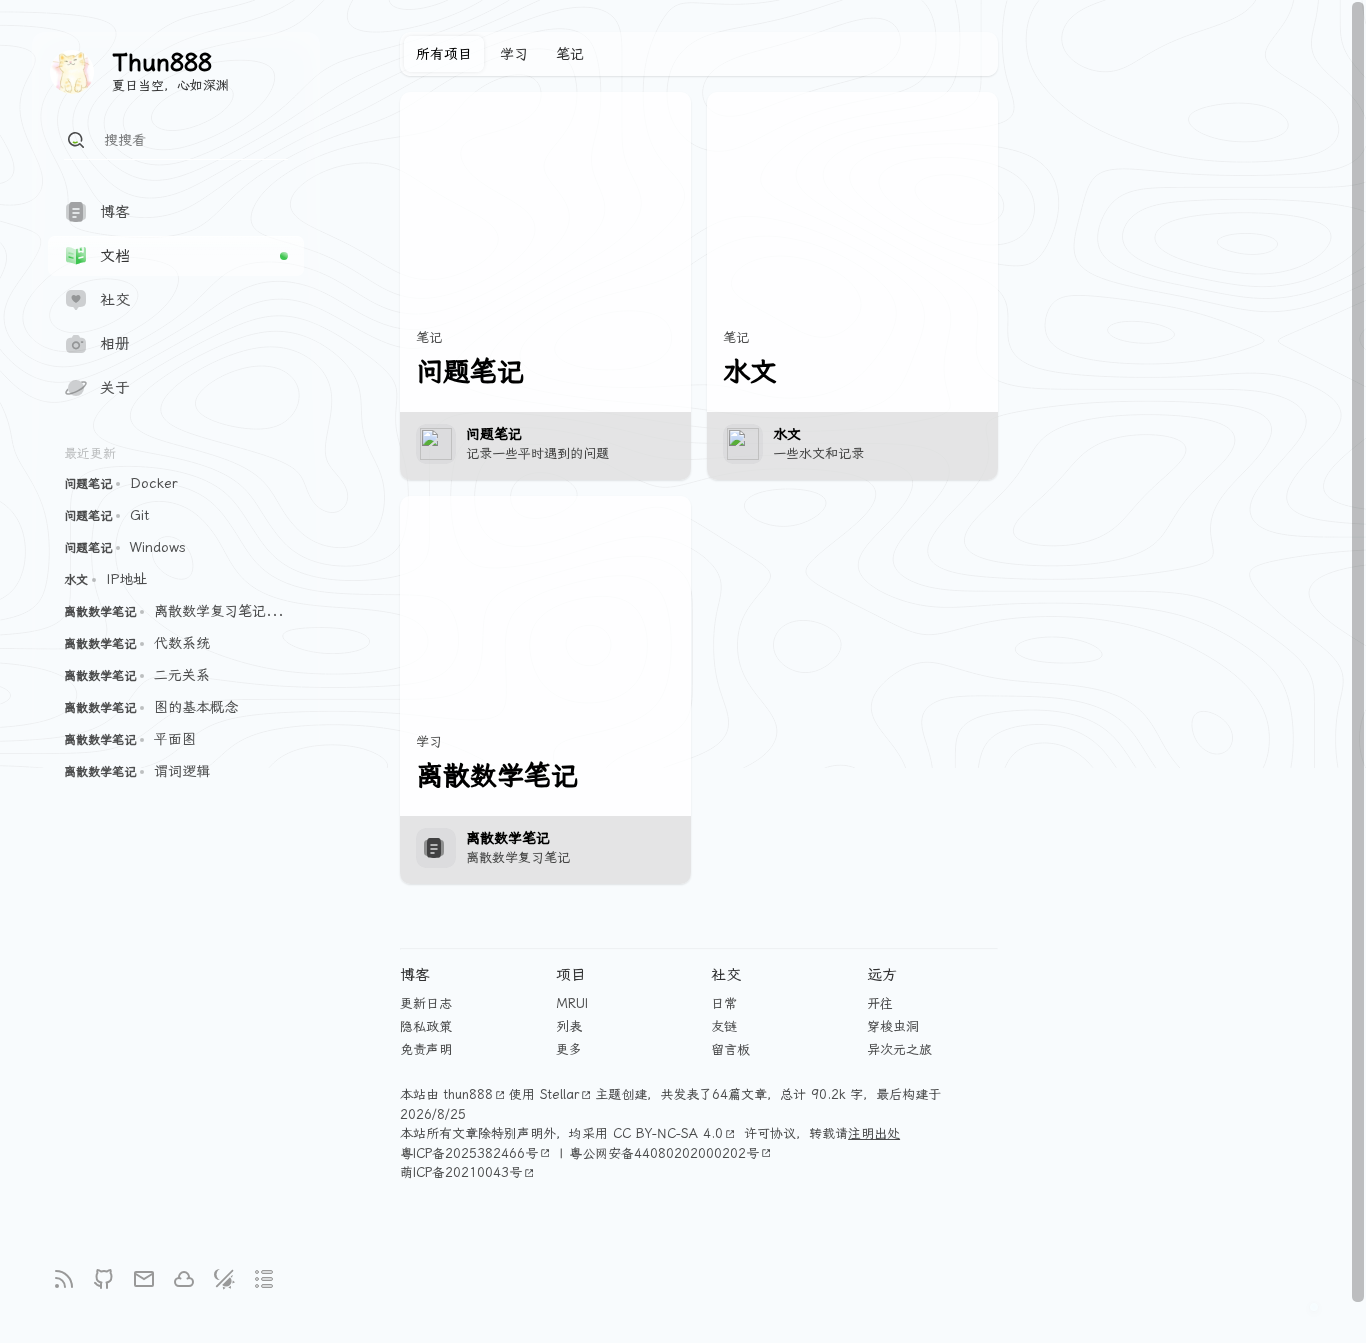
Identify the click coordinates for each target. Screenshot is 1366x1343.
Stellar (559, 1094)
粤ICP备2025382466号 (469, 1153)
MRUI (572, 1003)
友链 (724, 1026)
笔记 (570, 54)
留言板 (730, 1049)
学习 (514, 54)
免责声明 (426, 1049)
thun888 (468, 1094)
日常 (724, 1003)
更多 (569, 1049)
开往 (880, 1003)
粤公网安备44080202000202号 (664, 1153)
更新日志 (426, 1003)
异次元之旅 (899, 1049)
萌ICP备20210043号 (461, 1172)
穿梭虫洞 (893, 1026)
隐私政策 (426, 1026)
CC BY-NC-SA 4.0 (668, 1133)
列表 (569, 1026)
